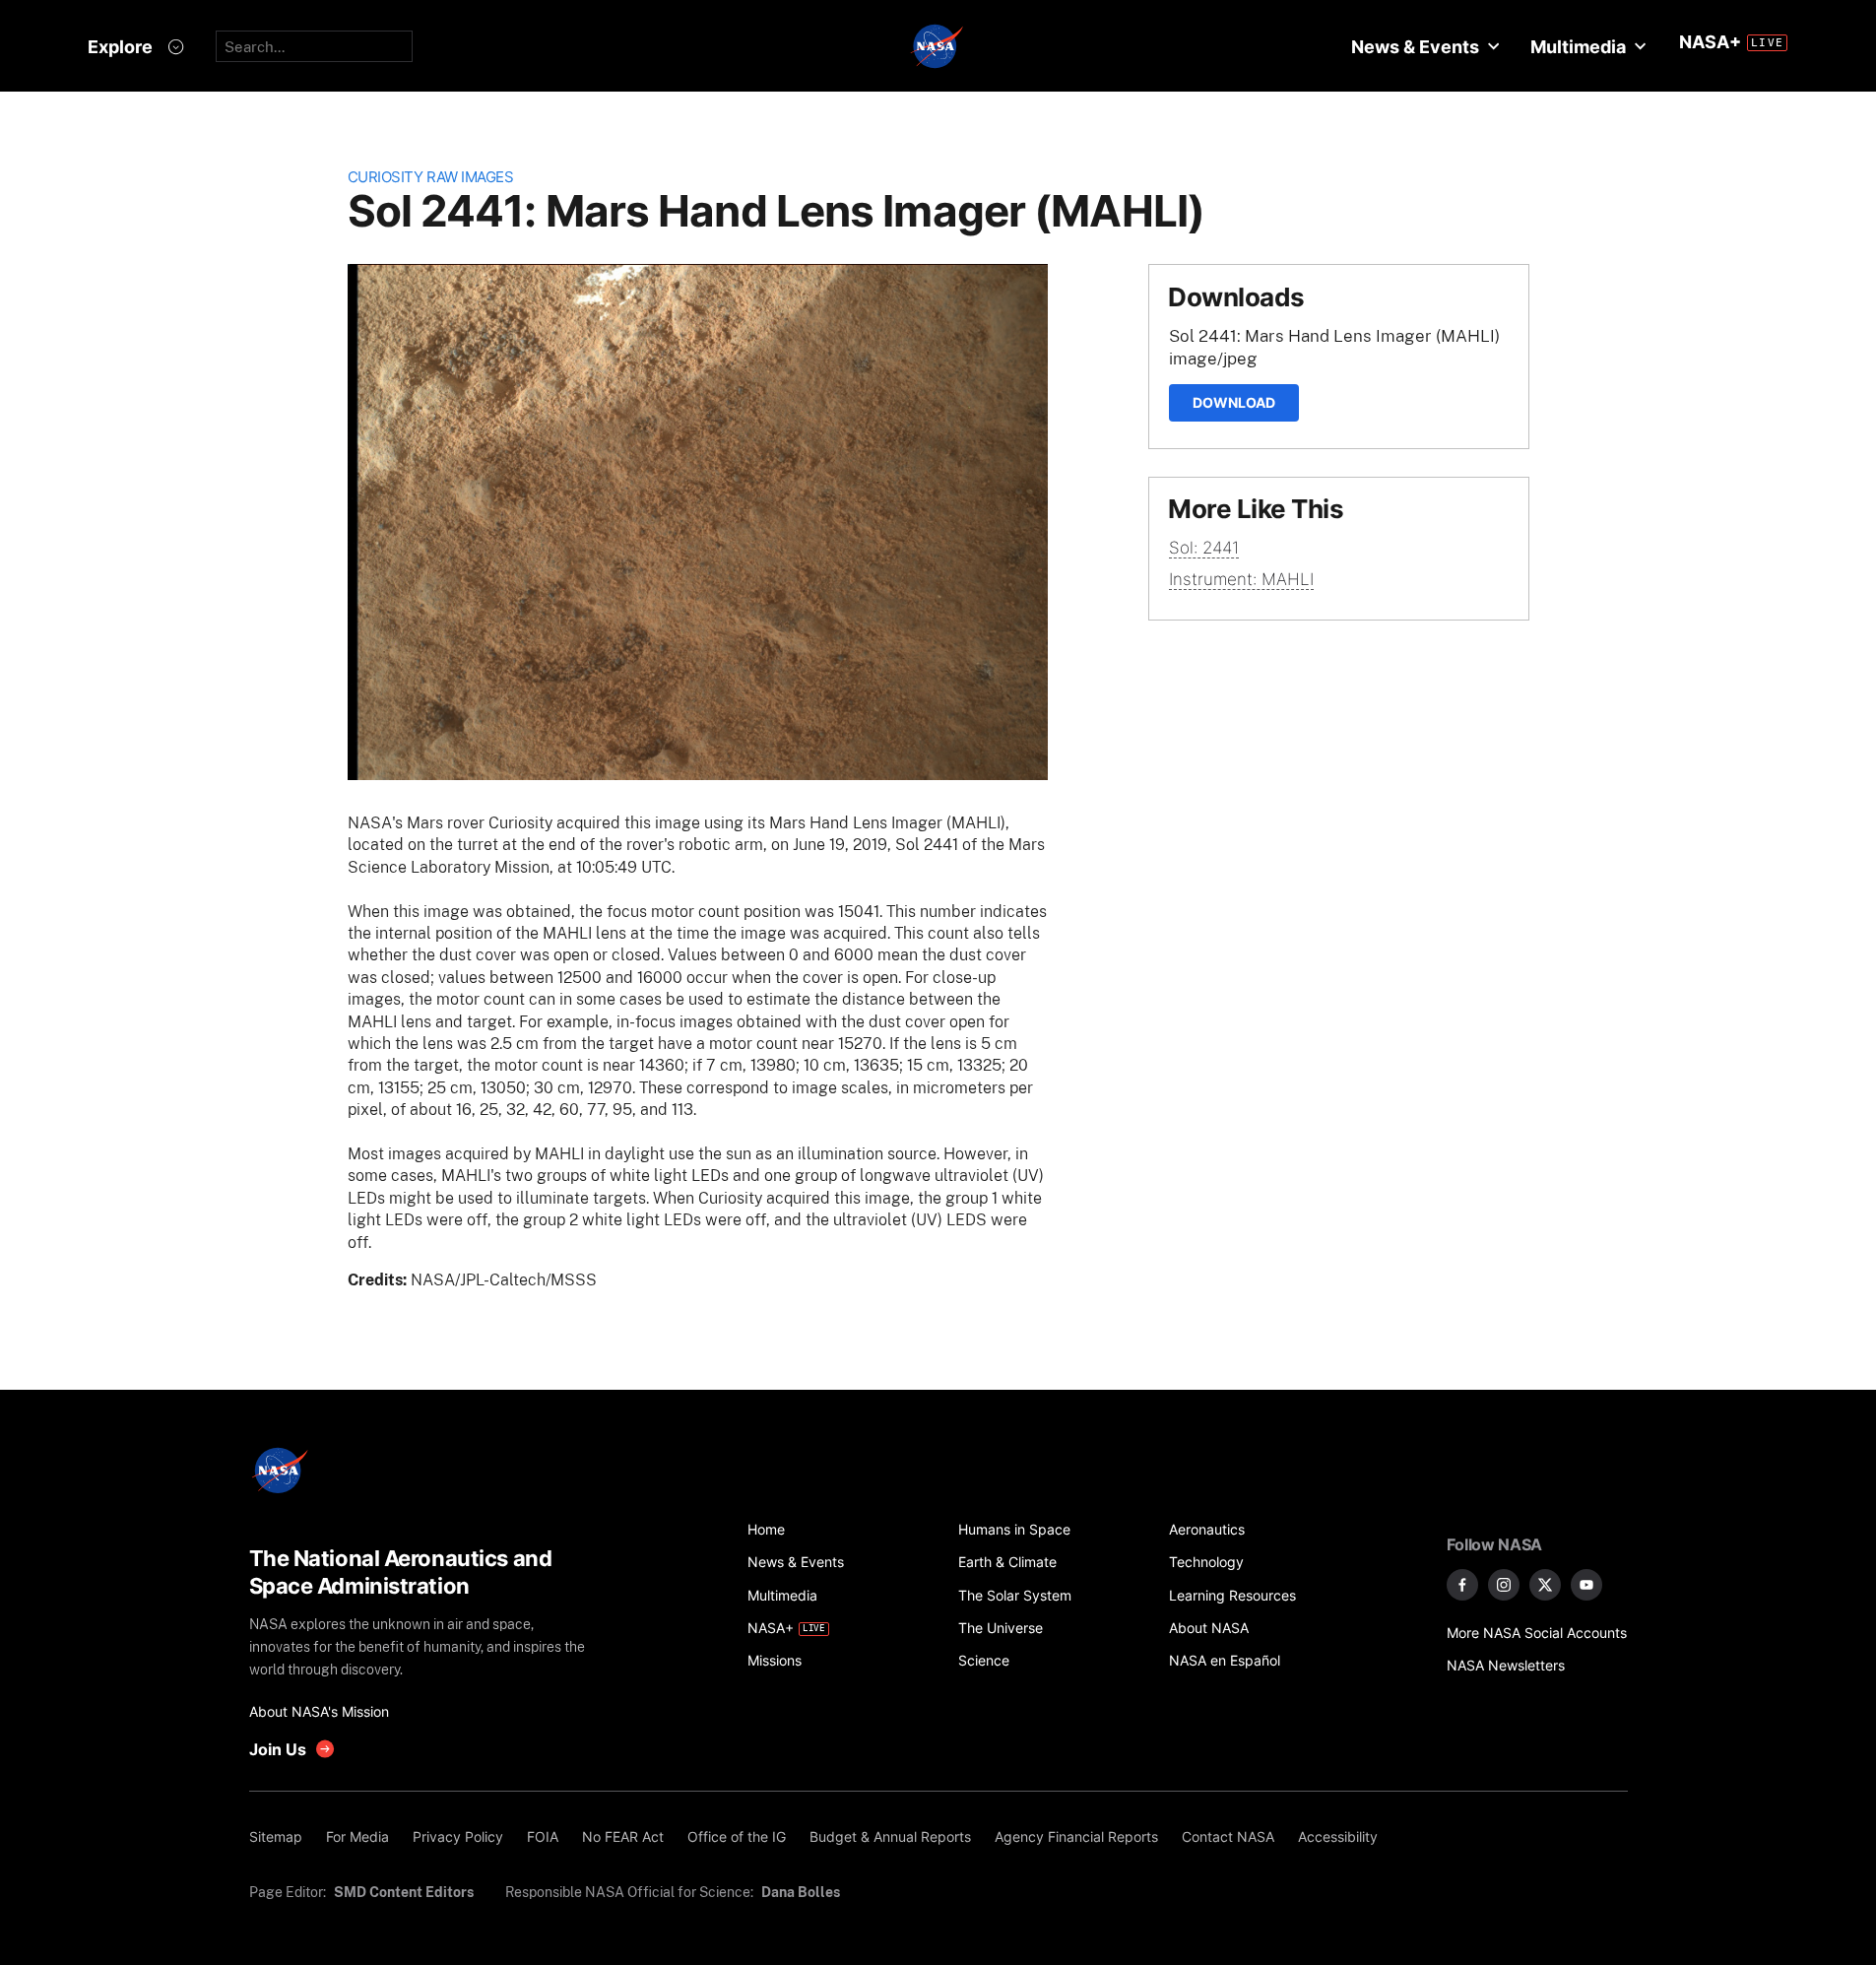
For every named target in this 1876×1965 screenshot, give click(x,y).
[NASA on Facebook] (1462, 1585)
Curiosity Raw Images (431, 177)
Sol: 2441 (1204, 548)
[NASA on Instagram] (1504, 1585)
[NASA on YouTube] (1586, 1585)
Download (1234, 402)
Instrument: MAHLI (1241, 579)
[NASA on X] (1545, 1585)
